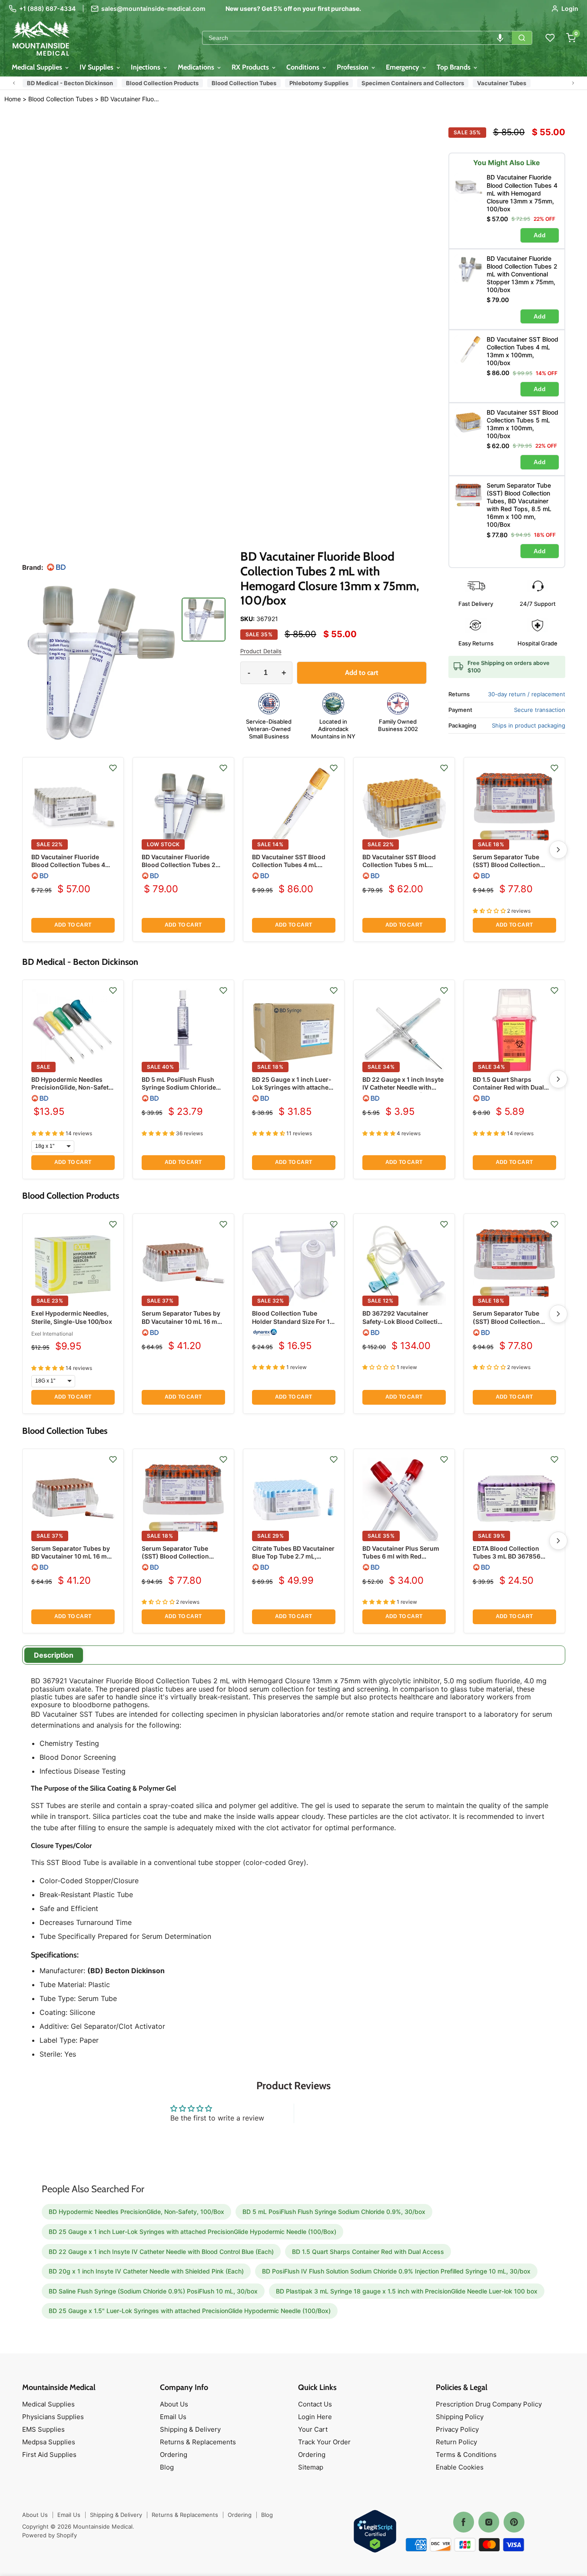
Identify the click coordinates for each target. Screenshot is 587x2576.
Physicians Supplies (53, 2417)
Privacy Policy (457, 2429)
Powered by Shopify (50, 2535)
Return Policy (456, 2442)
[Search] (522, 38)
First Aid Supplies (49, 2455)
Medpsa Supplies (49, 2442)
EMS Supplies (43, 2429)
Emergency (403, 67)
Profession (353, 67)
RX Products (251, 67)
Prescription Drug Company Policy (489, 2404)
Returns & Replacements (198, 2442)
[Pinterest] (514, 2522)
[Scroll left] (14, 83)
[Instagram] (489, 2522)
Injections (146, 67)
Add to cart (73, 925)
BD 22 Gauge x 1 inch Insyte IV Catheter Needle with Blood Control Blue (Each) (403, 1087)
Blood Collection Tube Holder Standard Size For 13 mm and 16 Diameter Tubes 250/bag (293, 1325)
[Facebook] (464, 2522)
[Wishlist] (550, 38)
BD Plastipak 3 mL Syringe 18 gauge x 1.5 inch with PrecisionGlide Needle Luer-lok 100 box (407, 2291)
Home (13, 99)
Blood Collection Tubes (244, 83)
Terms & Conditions (466, 2455)
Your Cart (313, 2429)
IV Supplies (97, 67)
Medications (197, 67)
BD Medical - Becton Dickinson (70, 83)
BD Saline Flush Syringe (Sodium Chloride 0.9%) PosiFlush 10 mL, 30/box (153, 2291)
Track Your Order (324, 2442)
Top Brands (454, 67)
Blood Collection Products (162, 83)
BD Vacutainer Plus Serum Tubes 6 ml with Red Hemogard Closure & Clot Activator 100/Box (401, 1560)
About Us (174, 2404)
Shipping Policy (460, 2417)
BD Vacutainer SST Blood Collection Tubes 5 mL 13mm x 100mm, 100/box (399, 865)
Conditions (304, 67)
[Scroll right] (573, 83)
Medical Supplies (38, 67)
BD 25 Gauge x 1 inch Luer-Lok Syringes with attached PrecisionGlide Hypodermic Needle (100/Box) (293, 1091)
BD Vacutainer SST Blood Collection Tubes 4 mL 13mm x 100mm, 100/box (289, 865)
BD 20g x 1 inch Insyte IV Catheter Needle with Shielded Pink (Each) (146, 2271)
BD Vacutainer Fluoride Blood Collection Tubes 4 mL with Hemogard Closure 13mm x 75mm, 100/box (72, 869)
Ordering (174, 2455)
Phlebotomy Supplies (319, 83)
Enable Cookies (460, 2467)
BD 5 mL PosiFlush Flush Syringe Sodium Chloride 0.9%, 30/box (179, 1087)
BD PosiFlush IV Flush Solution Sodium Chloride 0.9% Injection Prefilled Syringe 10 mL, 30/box (396, 2271)
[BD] (56, 567)
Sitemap (311, 2467)
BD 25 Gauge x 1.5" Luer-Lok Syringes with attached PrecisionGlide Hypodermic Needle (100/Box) (190, 2311)
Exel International (52, 1334)
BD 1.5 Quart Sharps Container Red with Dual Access (508, 1087)
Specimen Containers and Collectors (413, 83)
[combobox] (357, 38)
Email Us (173, 2417)
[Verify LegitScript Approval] (375, 2532)
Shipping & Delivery (190, 2429)
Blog (167, 2467)
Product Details (261, 651)
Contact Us (315, 2404)
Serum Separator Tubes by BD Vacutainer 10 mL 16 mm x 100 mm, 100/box (182, 1321)
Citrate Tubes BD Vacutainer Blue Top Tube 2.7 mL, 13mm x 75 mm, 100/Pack (293, 1556)
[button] (500, 38)
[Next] (558, 850)
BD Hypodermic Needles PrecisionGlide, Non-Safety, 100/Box (73, 1087)
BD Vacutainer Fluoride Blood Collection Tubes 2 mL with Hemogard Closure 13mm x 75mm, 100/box (130, 99)
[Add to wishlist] (113, 768)
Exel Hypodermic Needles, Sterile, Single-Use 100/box (72, 1317)
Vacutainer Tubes (502, 83)
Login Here (315, 2417)
